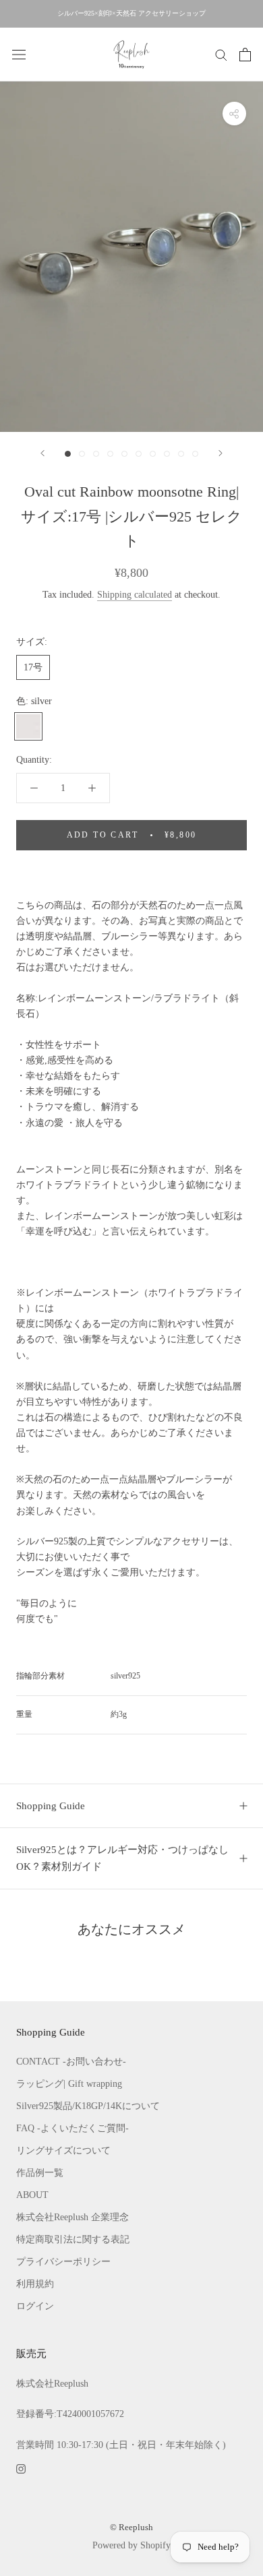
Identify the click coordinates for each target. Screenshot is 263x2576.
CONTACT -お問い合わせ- (71, 2062)
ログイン (35, 2306)
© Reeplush (131, 2527)
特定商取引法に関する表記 (73, 2239)
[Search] (221, 54)
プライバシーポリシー (63, 2262)
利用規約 (35, 2284)
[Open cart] (245, 55)
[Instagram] (21, 2468)
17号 (33, 667)
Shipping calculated (135, 595)
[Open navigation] (19, 54)
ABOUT (32, 2195)
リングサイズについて (63, 2150)
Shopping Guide (51, 1806)
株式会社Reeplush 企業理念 (72, 2217)
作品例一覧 (40, 2173)
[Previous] (42, 453)
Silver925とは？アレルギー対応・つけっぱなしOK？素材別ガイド (122, 1858)
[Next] (221, 453)
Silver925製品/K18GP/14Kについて (88, 2106)
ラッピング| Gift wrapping (69, 2084)
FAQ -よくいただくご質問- (72, 2128)
